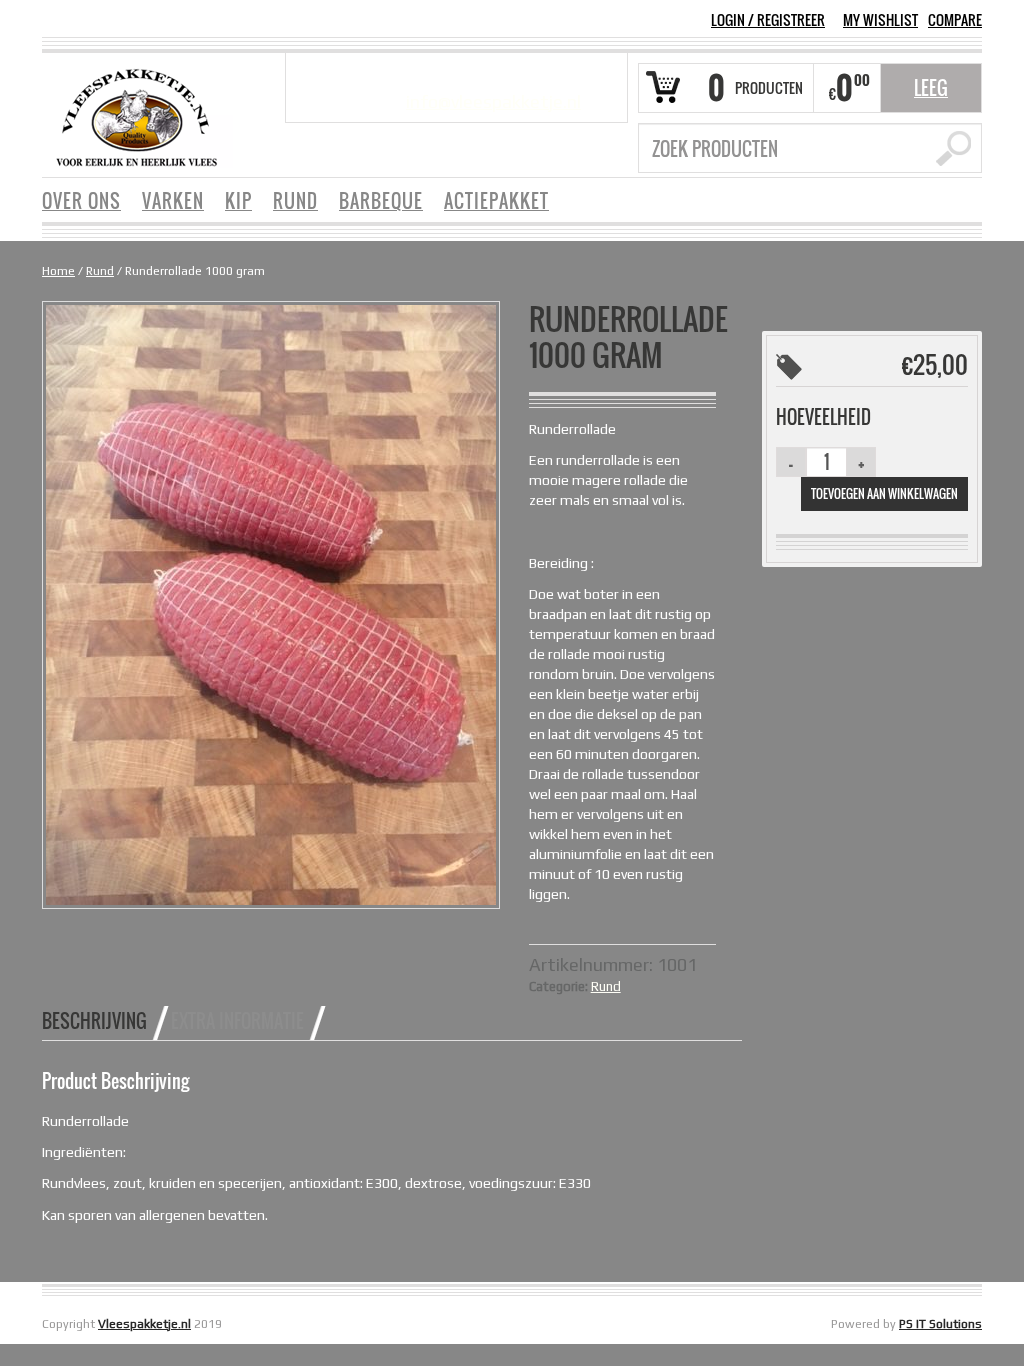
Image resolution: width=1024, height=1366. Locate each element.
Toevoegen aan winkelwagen (884, 493)
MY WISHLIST (880, 20)
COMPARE (955, 20)
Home (58, 271)
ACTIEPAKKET (496, 201)
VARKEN (173, 201)
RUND (295, 201)
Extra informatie (237, 1021)
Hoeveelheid (823, 417)
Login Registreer (768, 19)
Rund (100, 271)
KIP (238, 201)
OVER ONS (81, 201)
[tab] (105, 1021)
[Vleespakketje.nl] (136, 116)
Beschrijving (94, 1021)
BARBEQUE (381, 201)
